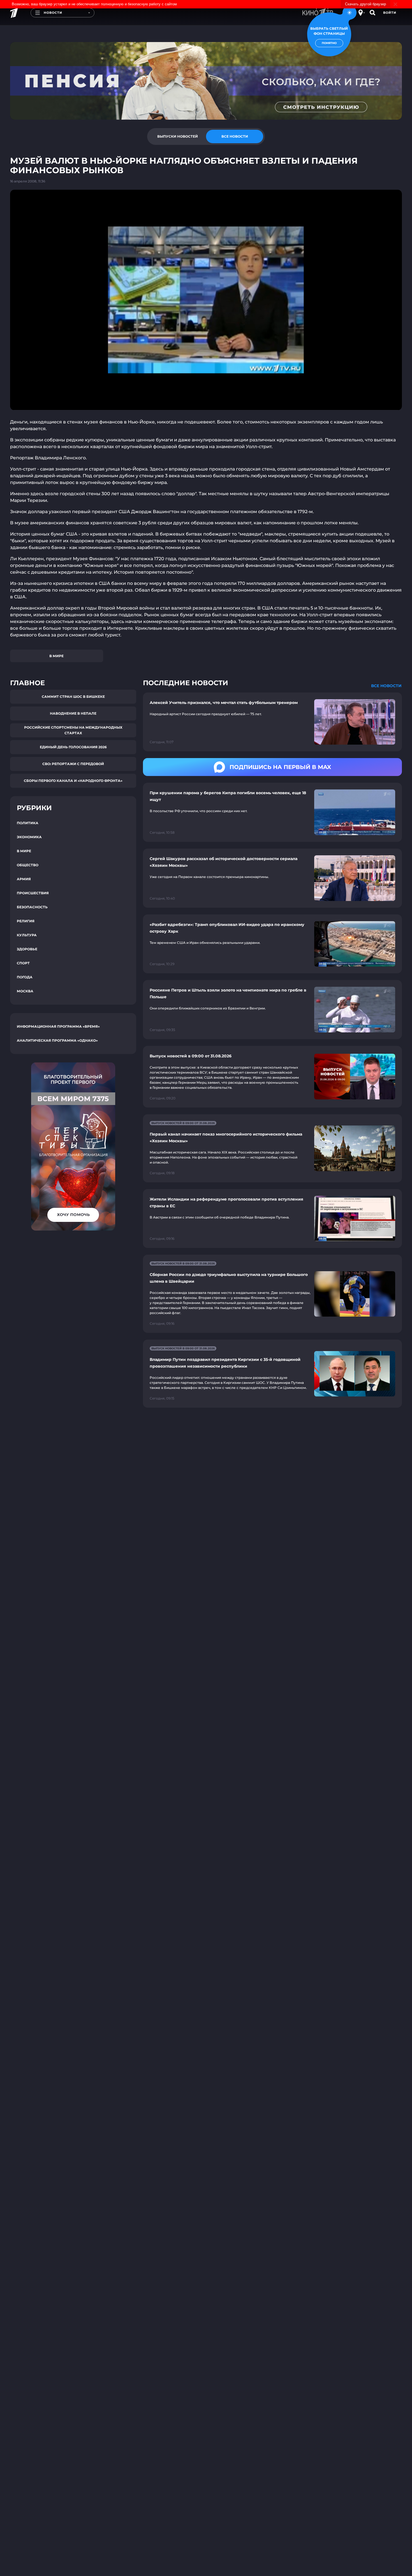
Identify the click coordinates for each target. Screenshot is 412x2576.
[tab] (177, 136)
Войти (390, 13)
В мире (56, 656)
